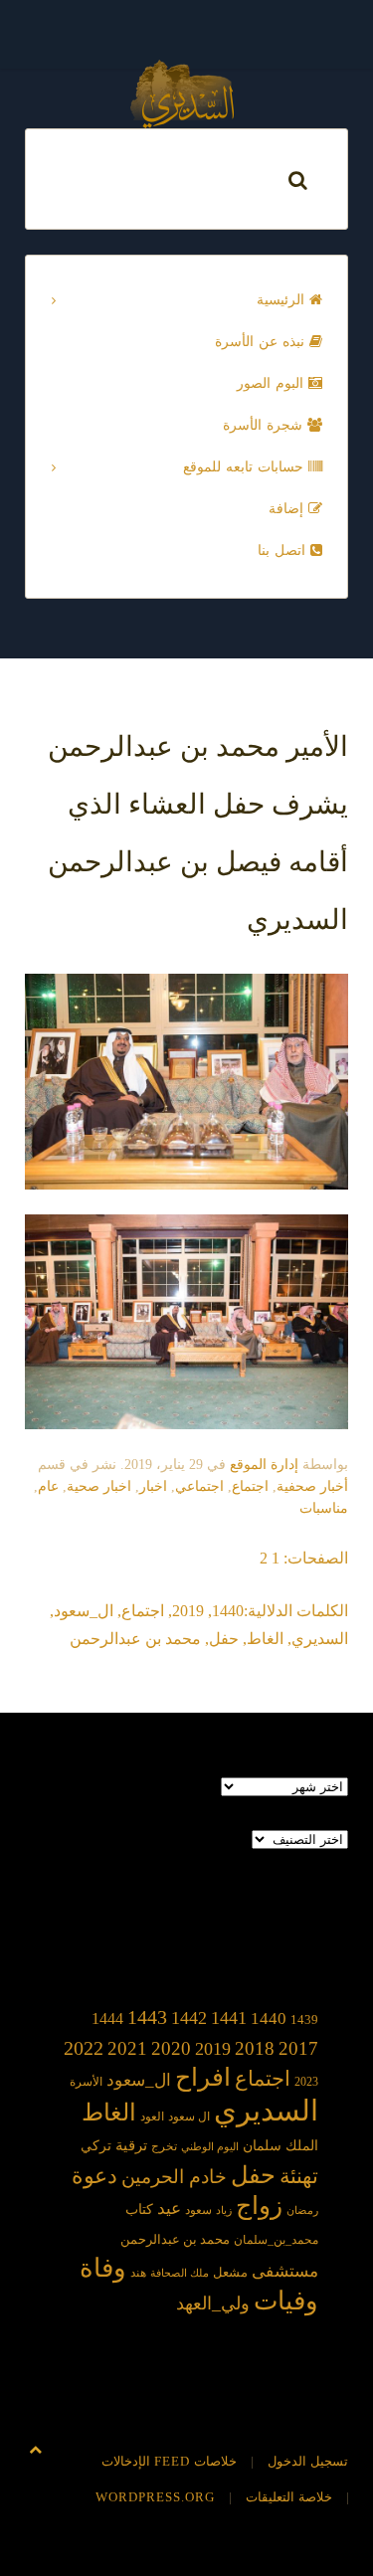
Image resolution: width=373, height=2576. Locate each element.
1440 (228, 1611)
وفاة (103, 2268)
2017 (298, 2048)
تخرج (164, 2147)
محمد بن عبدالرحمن (135, 1639)
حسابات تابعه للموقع (246, 467)
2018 (255, 2048)
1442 (189, 2018)
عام (48, 1486)
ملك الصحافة (180, 2273)
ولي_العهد (213, 2303)
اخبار (153, 1486)
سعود (198, 2210)
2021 (127, 2048)
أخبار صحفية (312, 1486)
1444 (107, 2019)
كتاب (139, 2209)
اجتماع (250, 1486)
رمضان (302, 2210)
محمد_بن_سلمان (276, 2240)
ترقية (131, 2145)
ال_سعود (84, 1611)
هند (138, 2273)
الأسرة (86, 2082)
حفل (224, 1639)
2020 (171, 2048)
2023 (306, 2082)
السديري (320, 1639)
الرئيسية (283, 300)
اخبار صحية (99, 1486)
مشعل (230, 2272)
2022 (84, 2048)
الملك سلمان (280, 2145)
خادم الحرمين (174, 2177)
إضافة (288, 509)
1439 (304, 2020)
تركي (96, 2146)
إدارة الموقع (264, 1465)
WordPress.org (155, 2497)
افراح (203, 2077)
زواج (259, 2206)
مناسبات (324, 1508)
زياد (224, 2210)
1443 (147, 2017)
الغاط (265, 1639)
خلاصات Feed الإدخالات (169, 2461)
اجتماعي (199, 1486)
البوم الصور (273, 383)
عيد (169, 2208)
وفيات (286, 2301)
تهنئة (299, 2176)
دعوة (94, 2176)
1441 (229, 2018)
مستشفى (285, 2271)
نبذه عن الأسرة (262, 342)
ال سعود (189, 2117)
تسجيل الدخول (308, 2461)
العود (152, 2117)
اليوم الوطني (210, 2147)
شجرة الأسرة (265, 425)
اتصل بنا (284, 551)
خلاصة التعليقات (289, 2497)
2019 (188, 1611)
